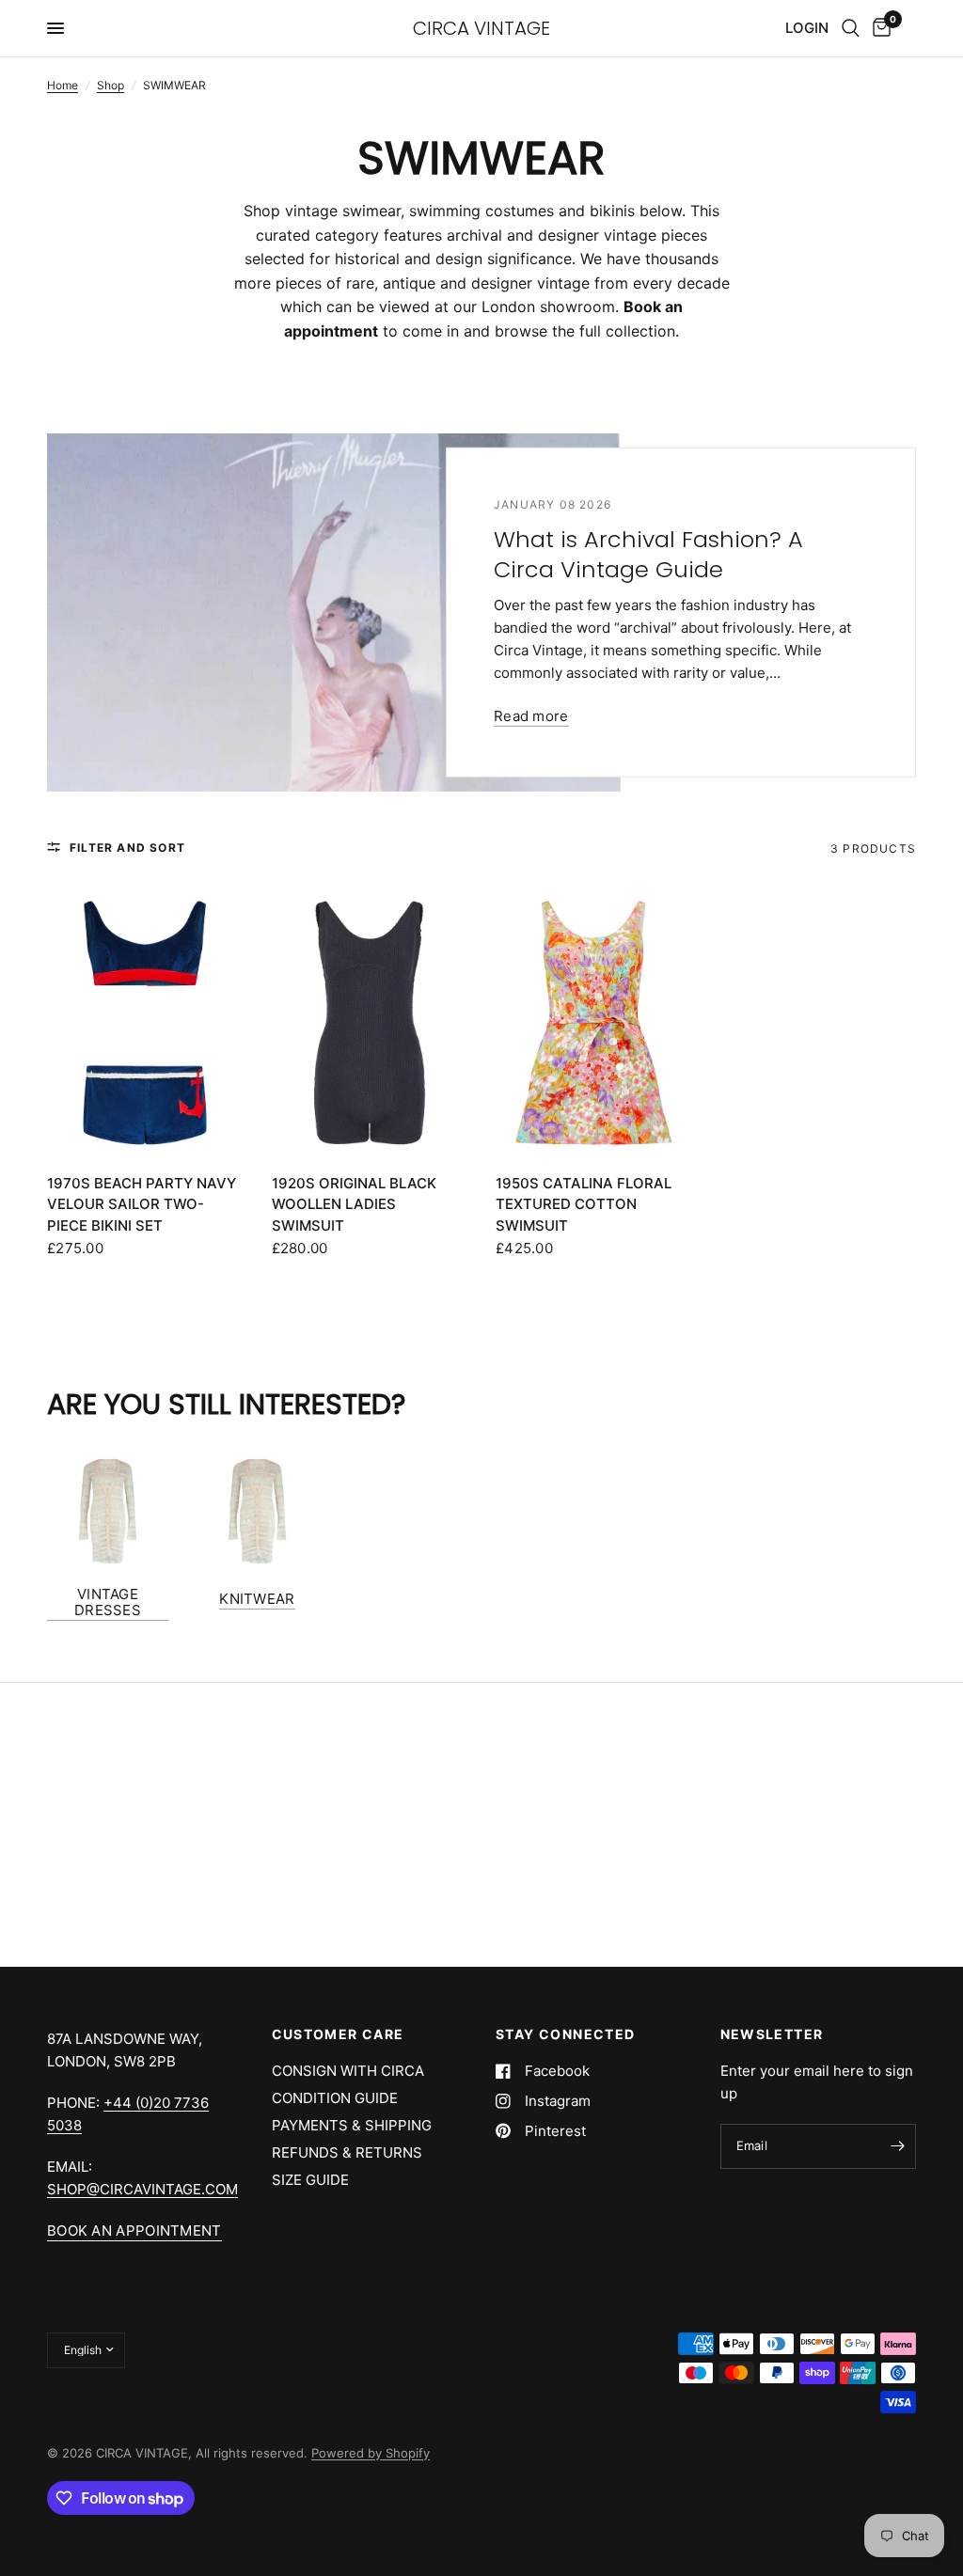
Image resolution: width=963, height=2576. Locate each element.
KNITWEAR (257, 1599)
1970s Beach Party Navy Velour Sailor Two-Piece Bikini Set (142, 1204)
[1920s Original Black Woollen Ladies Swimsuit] (370, 1023)
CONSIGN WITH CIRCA (348, 2071)
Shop (111, 85)
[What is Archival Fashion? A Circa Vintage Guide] (334, 613)
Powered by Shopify (371, 2453)
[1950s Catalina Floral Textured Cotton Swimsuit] (594, 1023)
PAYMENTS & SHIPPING (352, 2125)
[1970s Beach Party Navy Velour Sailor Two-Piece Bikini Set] (145, 1023)
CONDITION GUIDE (335, 2098)
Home (63, 85)
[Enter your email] (897, 2146)
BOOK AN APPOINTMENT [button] (134, 2230)
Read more (531, 716)
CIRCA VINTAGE (481, 28)
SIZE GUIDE (310, 2180)
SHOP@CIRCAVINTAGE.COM (142, 2189)
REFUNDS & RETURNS (347, 2152)
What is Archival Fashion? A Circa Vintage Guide (648, 554)
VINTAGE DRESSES (108, 1602)
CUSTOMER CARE (338, 2034)
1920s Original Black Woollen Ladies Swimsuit (354, 1204)
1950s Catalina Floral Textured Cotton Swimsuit (584, 1204)
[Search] (851, 28)
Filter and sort (127, 848)
